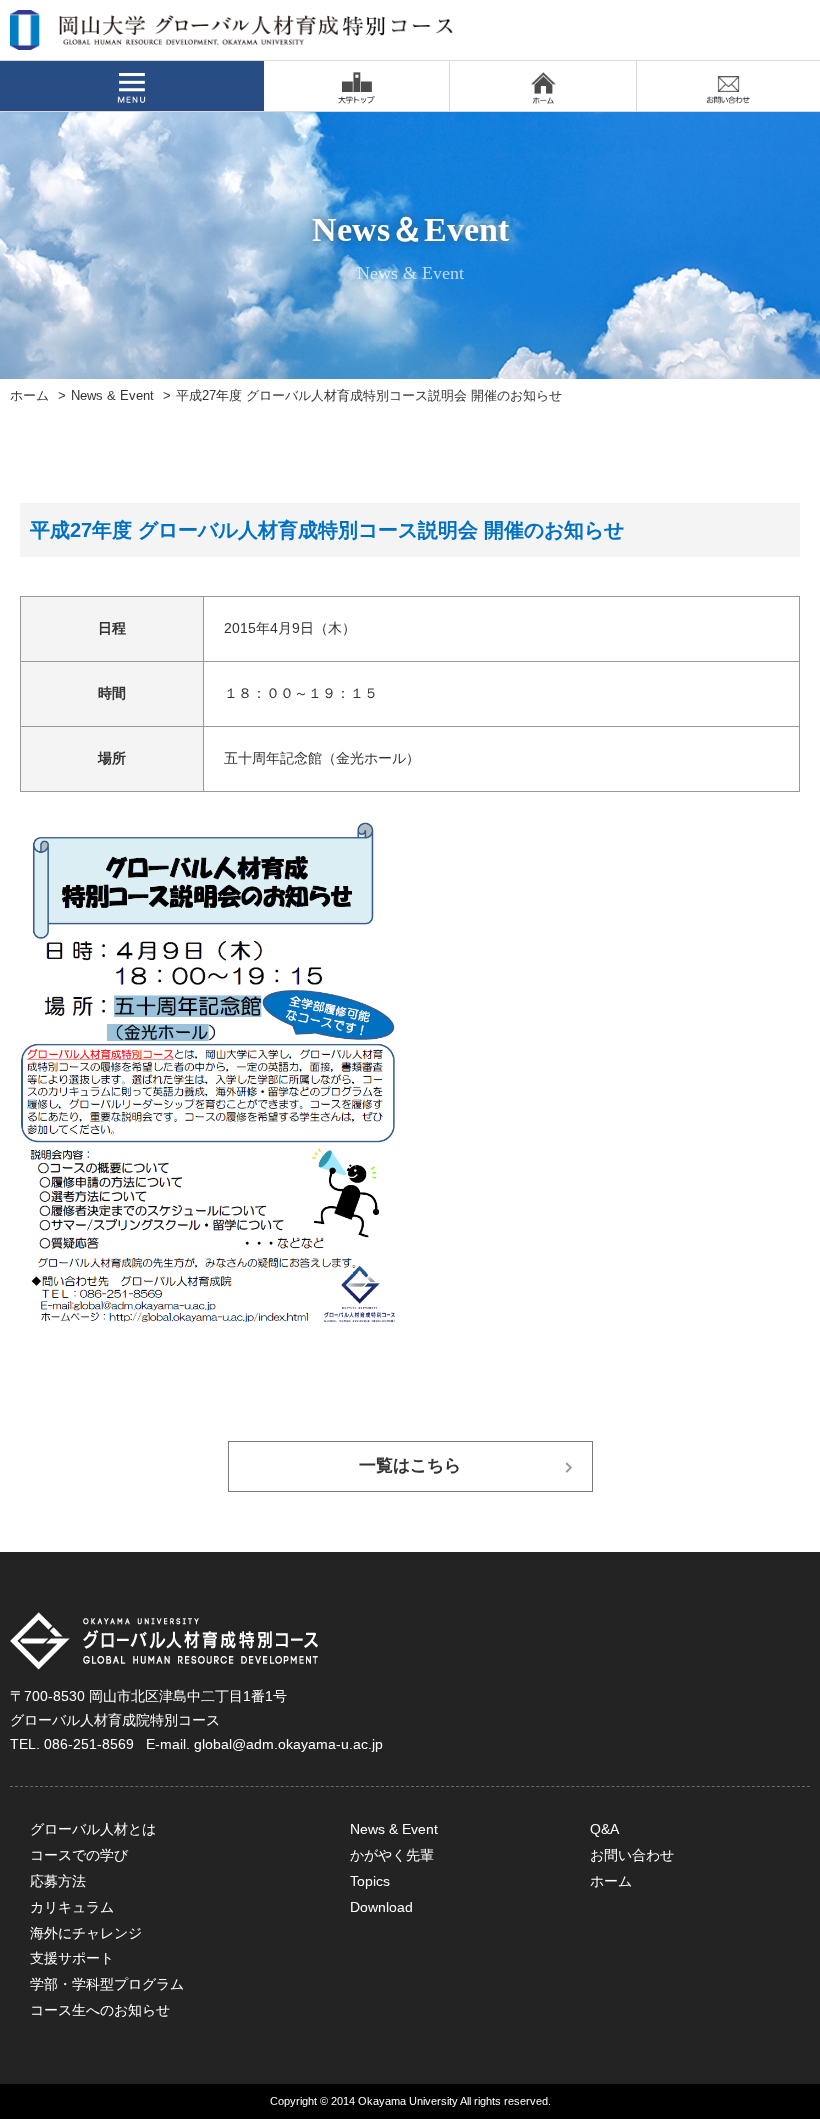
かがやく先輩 (392, 1855)
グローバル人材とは (93, 1829)
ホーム (29, 396)
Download (381, 1907)
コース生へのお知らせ (100, 2010)
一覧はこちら (410, 1465)
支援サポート (72, 1958)
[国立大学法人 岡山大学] (356, 86)
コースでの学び (79, 1855)
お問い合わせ (632, 1855)
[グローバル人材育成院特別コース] (233, 37)
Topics (370, 1881)
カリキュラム (72, 1907)
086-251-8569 (89, 1744)
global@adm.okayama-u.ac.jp (288, 1744)
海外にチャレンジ (86, 1933)
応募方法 (58, 1881)
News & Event (112, 396)
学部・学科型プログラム (107, 1984)
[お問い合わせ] (728, 86)
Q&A (604, 1829)
